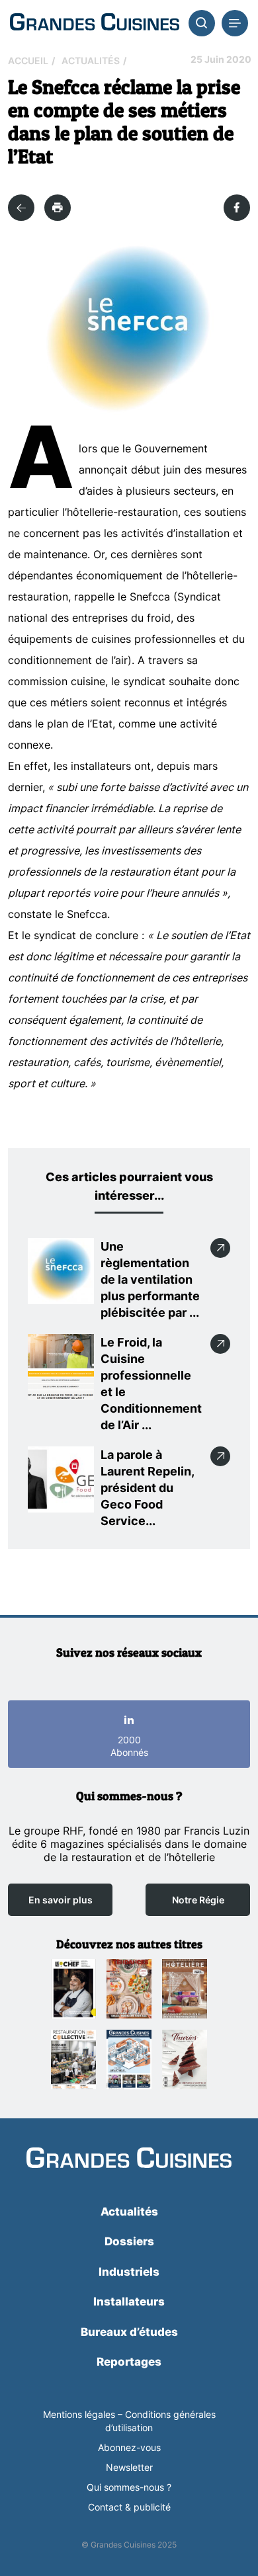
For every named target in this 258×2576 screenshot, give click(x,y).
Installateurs (129, 2302)
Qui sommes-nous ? (129, 2487)
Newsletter (129, 2467)
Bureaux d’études (129, 2332)
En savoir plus (61, 1900)
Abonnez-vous (129, 2447)
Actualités (91, 61)
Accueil (28, 61)
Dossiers (129, 2241)
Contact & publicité (129, 2507)
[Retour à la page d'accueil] (129, 2159)
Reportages (129, 2362)
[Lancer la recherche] (202, 23)
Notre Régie (198, 1900)
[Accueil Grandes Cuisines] (95, 23)
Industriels (129, 2272)
